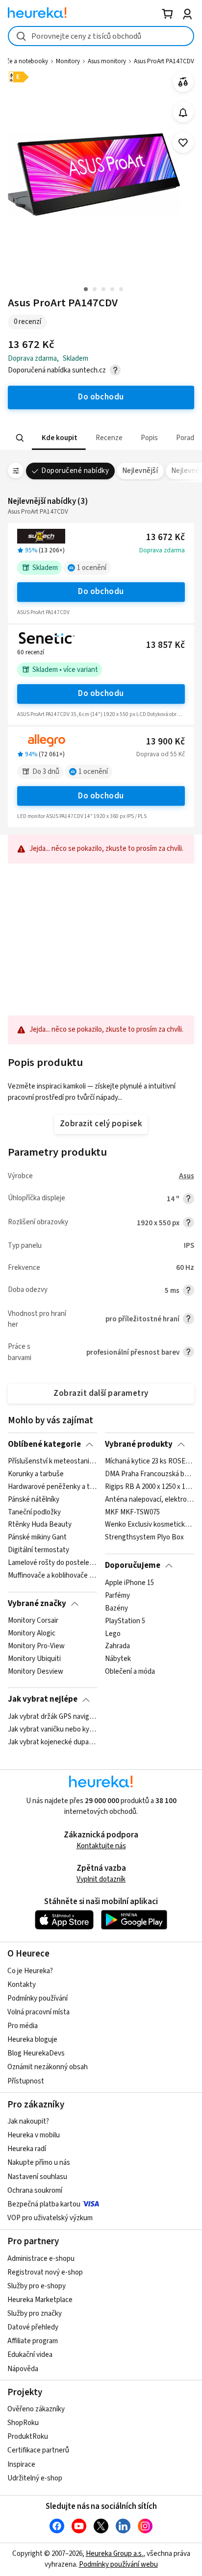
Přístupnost (26, 2081)
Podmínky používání (38, 1998)
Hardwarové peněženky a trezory (52, 1487)
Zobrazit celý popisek (101, 1124)
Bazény (116, 1608)
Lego (113, 1634)
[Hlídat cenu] (183, 112)
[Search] (20, 438)
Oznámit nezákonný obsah (48, 2067)
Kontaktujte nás (101, 1846)
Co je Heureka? (30, 1971)
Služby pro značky (35, 2314)
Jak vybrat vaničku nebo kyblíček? (52, 1730)
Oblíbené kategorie (44, 1444)
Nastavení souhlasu (37, 2177)
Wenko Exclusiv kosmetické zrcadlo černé (149, 1525)
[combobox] (101, 36)
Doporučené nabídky (75, 471)
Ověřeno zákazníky (36, 2409)
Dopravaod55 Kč (161, 754)
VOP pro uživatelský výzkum (50, 2218)
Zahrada (117, 1646)
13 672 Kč (165, 537)
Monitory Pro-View (36, 1646)
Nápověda (23, 2369)
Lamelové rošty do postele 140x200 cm (52, 1563)
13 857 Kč (165, 645)
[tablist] (101, 438)
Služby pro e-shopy (37, 2286)
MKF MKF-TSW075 (132, 1512)
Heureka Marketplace (40, 2300)
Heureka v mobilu (34, 2135)
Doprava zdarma (162, 550)
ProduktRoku (28, 2437)
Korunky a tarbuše (36, 1474)
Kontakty (22, 1985)
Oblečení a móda (130, 1672)
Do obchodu (101, 592)
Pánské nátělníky (34, 1500)
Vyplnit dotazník (101, 1879)
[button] (59, 438)
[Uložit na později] (183, 143)
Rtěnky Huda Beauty (40, 1525)
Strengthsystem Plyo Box (144, 1537)
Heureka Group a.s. (114, 2554)
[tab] (59, 438)
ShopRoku (23, 2423)
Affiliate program (33, 2341)
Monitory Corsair (33, 1621)
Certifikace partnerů (38, 2450)
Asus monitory (107, 61)
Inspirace (21, 2465)
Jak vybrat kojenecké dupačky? (52, 1742)
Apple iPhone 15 (129, 1583)
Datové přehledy (33, 2327)
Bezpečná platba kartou (44, 2204)
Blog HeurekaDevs (36, 2053)
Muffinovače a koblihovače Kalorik (52, 1576)
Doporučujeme (133, 1565)
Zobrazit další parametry (101, 1393)
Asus (187, 1176)
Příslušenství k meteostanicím (52, 1461)
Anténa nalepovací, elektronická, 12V (149, 1500)
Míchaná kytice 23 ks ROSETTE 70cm (149, 1461)
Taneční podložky (34, 1512)
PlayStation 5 (125, 1621)
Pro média (23, 2026)
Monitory (68, 61)
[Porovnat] (183, 82)
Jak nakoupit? (28, 2121)
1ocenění (92, 568)
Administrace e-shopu (41, 2259)
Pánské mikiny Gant (37, 1537)
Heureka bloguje (32, 2040)
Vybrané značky (37, 1604)
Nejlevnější (140, 471)
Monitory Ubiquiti (34, 1659)
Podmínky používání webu (118, 2564)
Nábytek (118, 1659)
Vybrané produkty (139, 1444)
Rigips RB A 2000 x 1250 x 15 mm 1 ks (149, 1487)
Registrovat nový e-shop (45, 2272)
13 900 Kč (165, 742)
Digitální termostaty (38, 1550)
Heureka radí (27, 2149)
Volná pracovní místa (38, 2012)
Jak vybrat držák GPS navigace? (52, 1717)
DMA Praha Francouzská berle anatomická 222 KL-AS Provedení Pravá (149, 1474)
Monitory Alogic (32, 1634)
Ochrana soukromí (35, 2191)
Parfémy (117, 1595)
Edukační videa (30, 2355)
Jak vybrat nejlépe (43, 1699)
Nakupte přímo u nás (39, 2163)
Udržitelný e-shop (35, 2478)
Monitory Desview (36, 1672)
